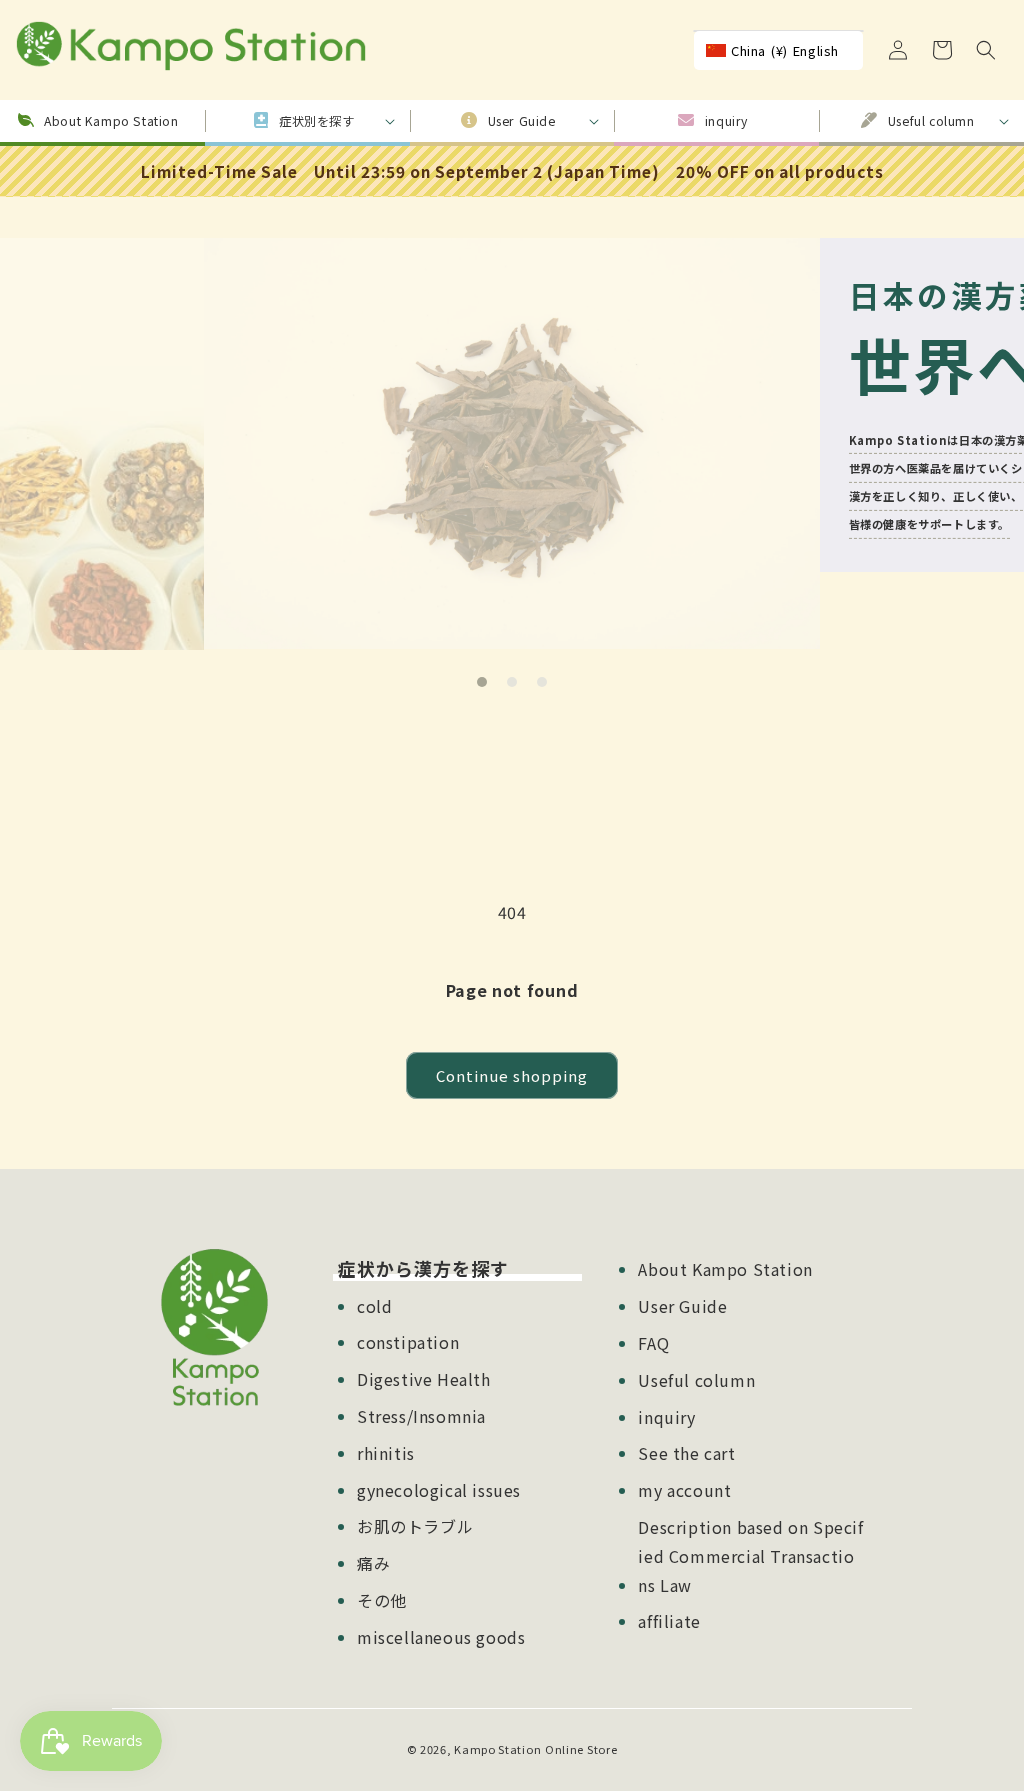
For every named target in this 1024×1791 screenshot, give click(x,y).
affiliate (669, 1621)
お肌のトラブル (415, 1526)
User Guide (682, 1306)
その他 (382, 1600)
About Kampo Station (725, 1269)
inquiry (666, 1417)
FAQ (653, 1343)
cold (374, 1306)
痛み (373, 1563)
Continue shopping (512, 1075)
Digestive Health (424, 1379)
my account (684, 1490)
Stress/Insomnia (421, 1416)
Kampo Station (497, 1749)
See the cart (686, 1453)
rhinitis (386, 1453)
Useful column (696, 1380)
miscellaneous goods (441, 1637)
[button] (986, 50)
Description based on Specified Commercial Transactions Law (750, 1556)
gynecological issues (439, 1490)
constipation (408, 1342)
